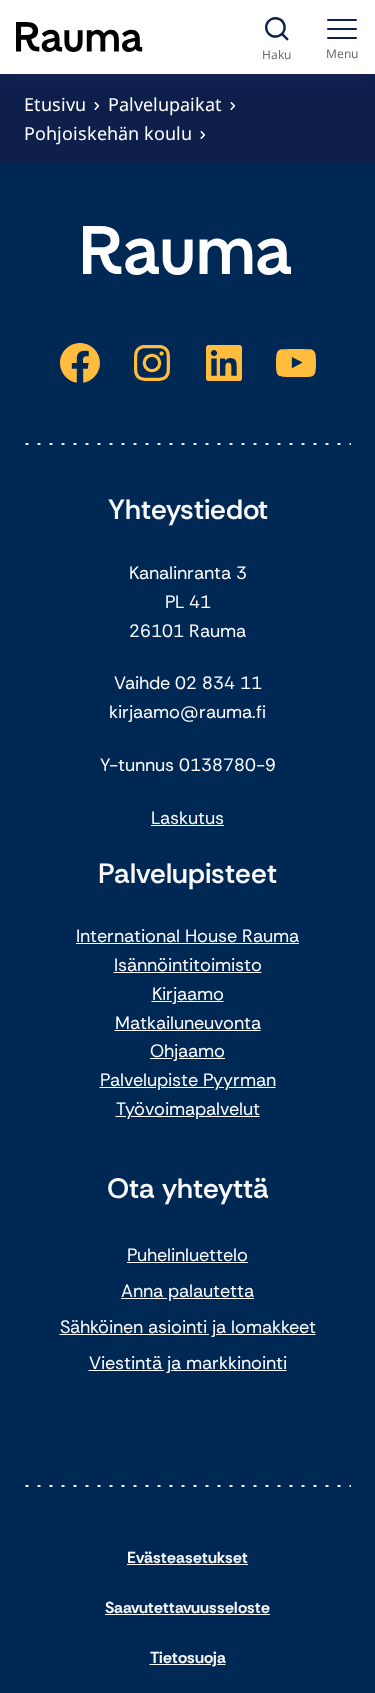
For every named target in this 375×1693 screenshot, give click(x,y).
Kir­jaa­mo (188, 994)
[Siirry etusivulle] (79, 37)
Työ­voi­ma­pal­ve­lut (188, 1109)
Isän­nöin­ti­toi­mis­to (188, 965)
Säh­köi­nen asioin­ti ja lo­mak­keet (188, 1327)
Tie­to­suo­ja (188, 1657)
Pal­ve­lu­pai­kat (165, 104)
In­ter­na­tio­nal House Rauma (187, 936)
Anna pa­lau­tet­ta (187, 1291)
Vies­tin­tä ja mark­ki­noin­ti (188, 1363)
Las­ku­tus (187, 818)
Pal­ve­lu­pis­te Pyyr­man (188, 1080)
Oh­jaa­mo (187, 1051)
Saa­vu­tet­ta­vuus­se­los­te (187, 1607)
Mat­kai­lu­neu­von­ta (188, 1023)
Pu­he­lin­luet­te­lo (187, 1255)
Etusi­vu (55, 104)
